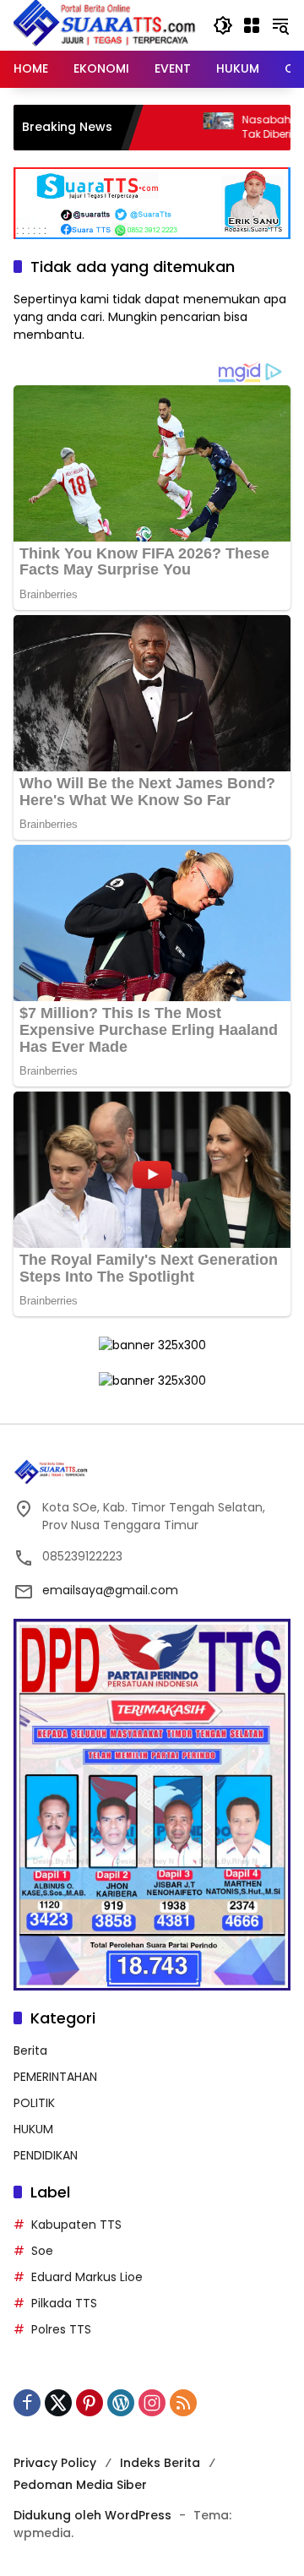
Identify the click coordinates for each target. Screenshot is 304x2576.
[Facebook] (27, 2403)
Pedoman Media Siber (80, 2485)
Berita (30, 2050)
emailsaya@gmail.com (110, 1590)
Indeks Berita (160, 2463)
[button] (223, 25)
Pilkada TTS (64, 2303)
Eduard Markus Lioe (87, 2277)
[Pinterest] (90, 2403)
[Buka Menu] (252, 25)
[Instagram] (152, 2403)
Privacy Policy (55, 2463)
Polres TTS (61, 2329)
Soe (42, 2251)
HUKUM (33, 2129)
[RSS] (183, 2403)
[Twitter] (58, 2403)
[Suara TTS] (105, 25)
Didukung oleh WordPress (92, 2515)
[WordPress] (121, 2403)
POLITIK (34, 2103)
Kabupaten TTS (76, 2225)
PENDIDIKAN (46, 2155)
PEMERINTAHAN (55, 2077)
